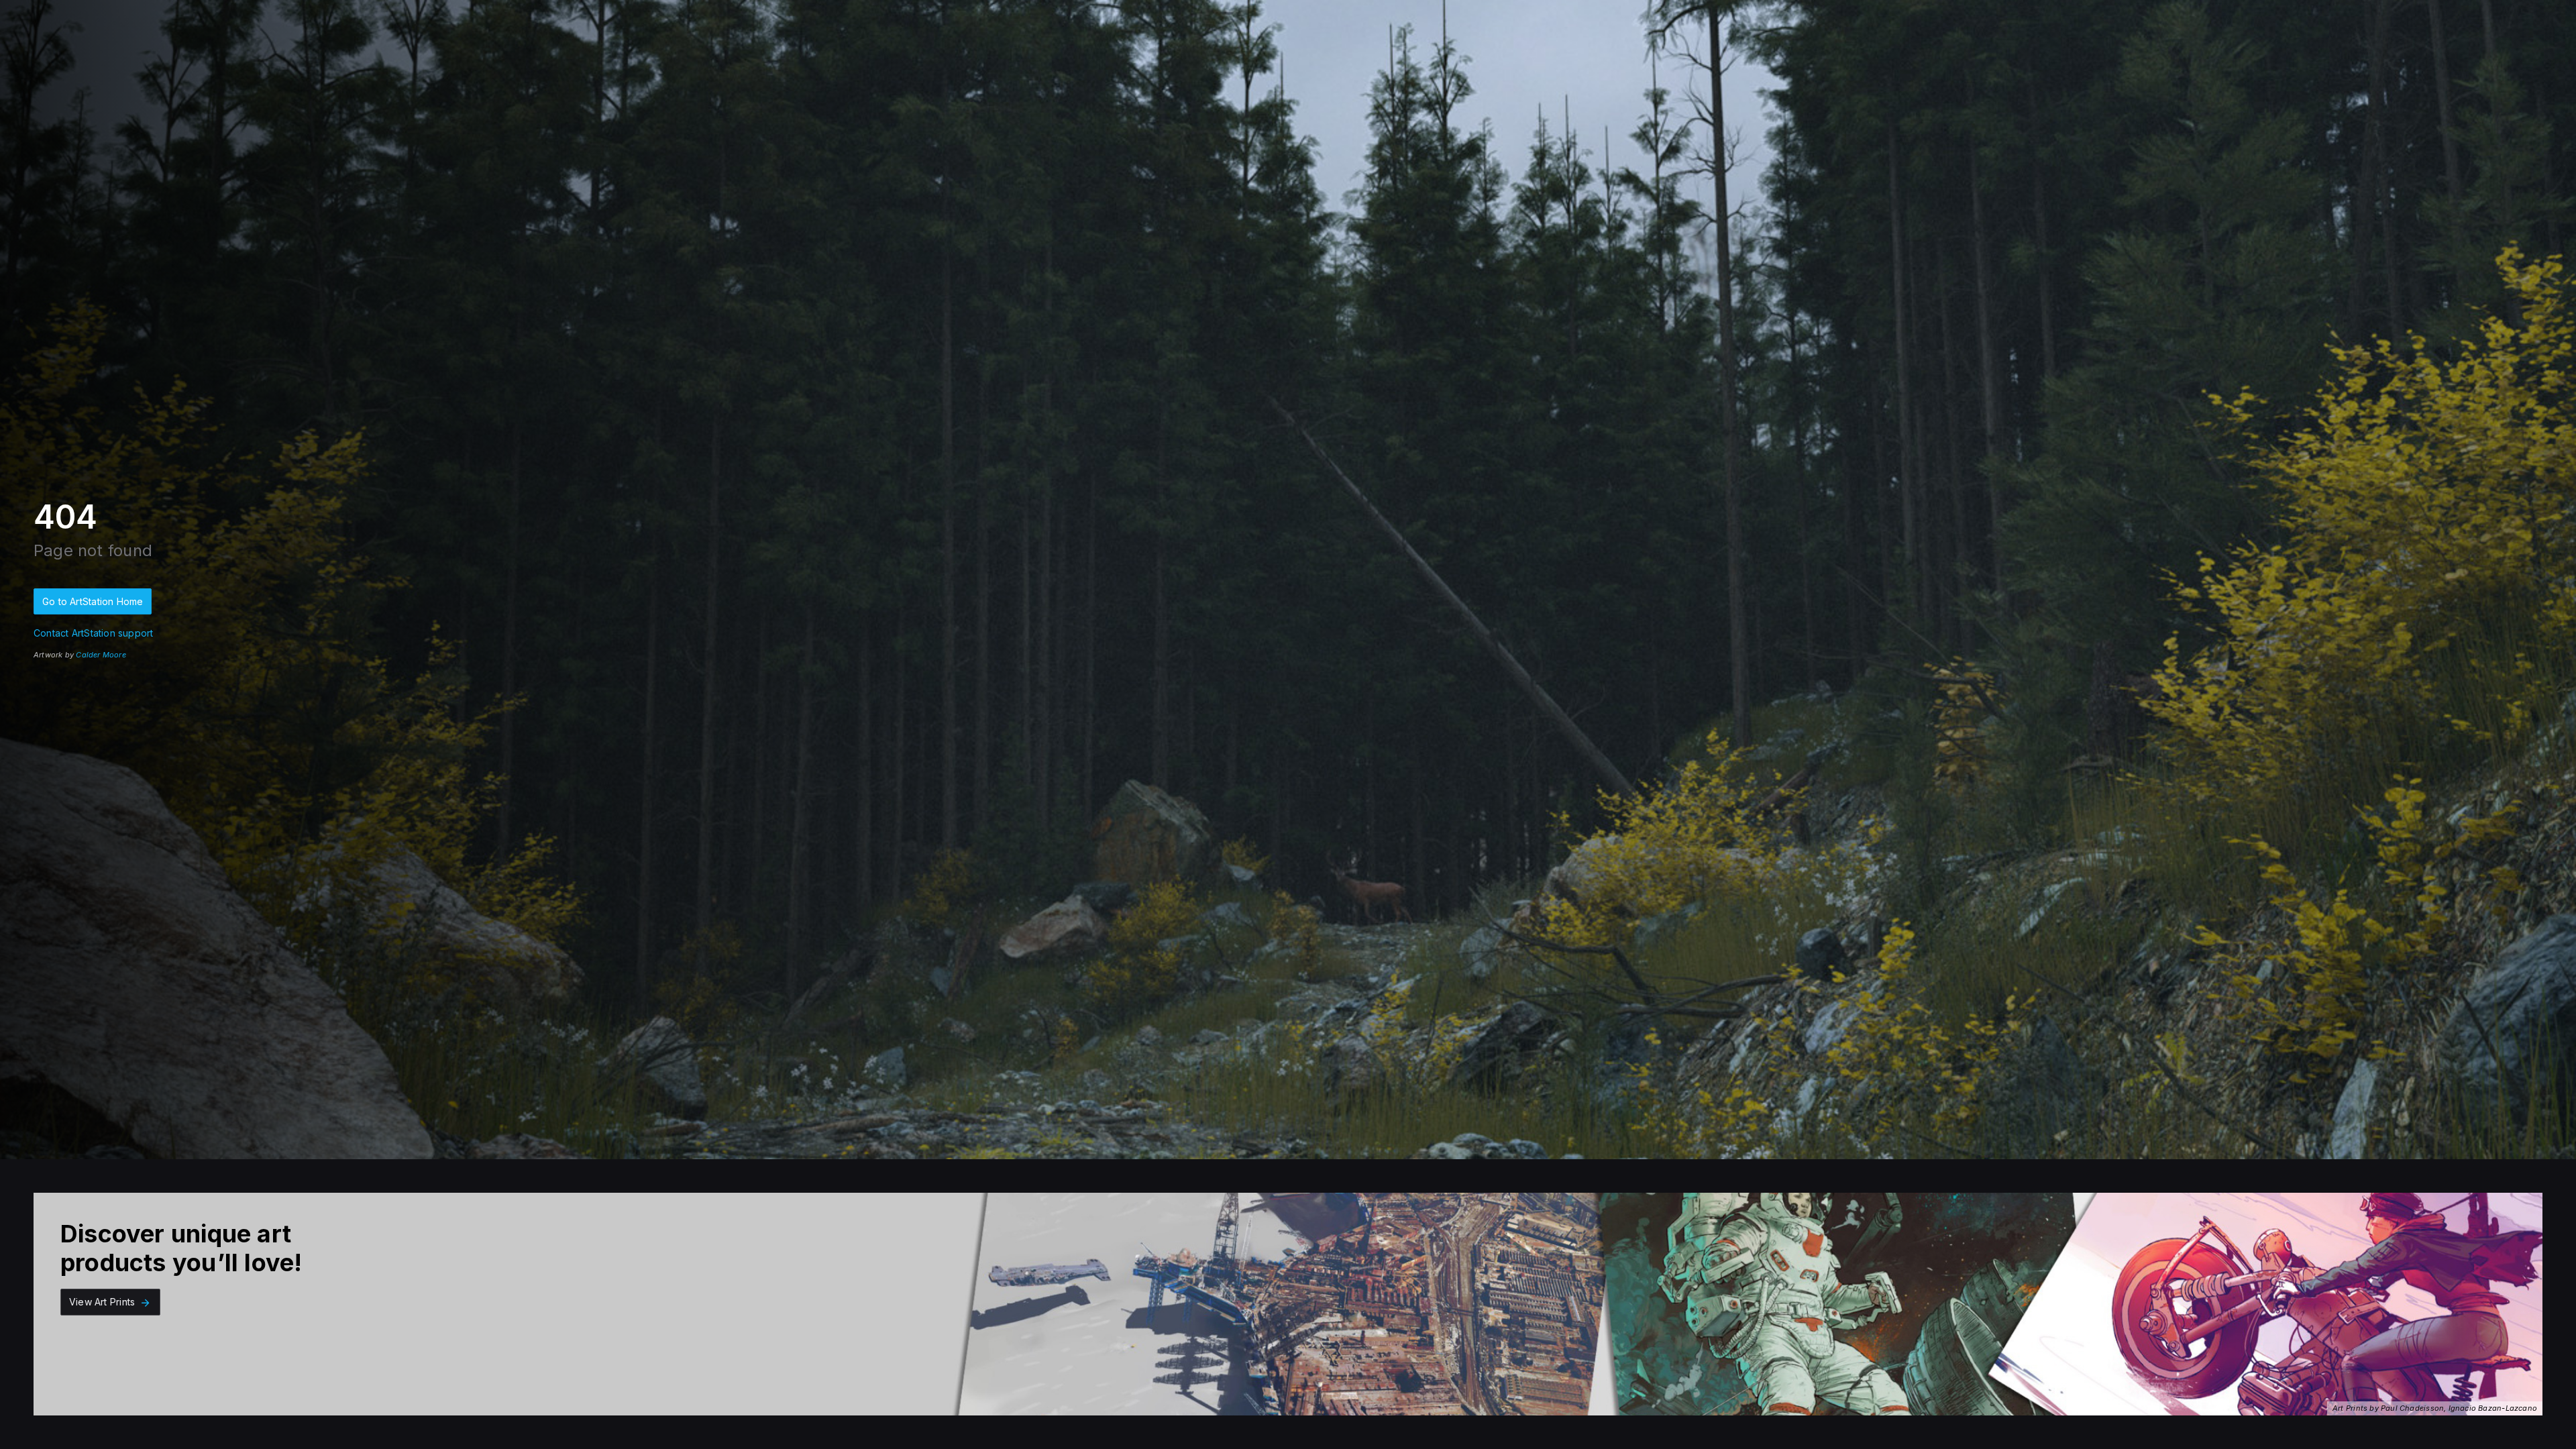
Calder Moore (101, 655)
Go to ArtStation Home (93, 601)
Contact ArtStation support (93, 633)
